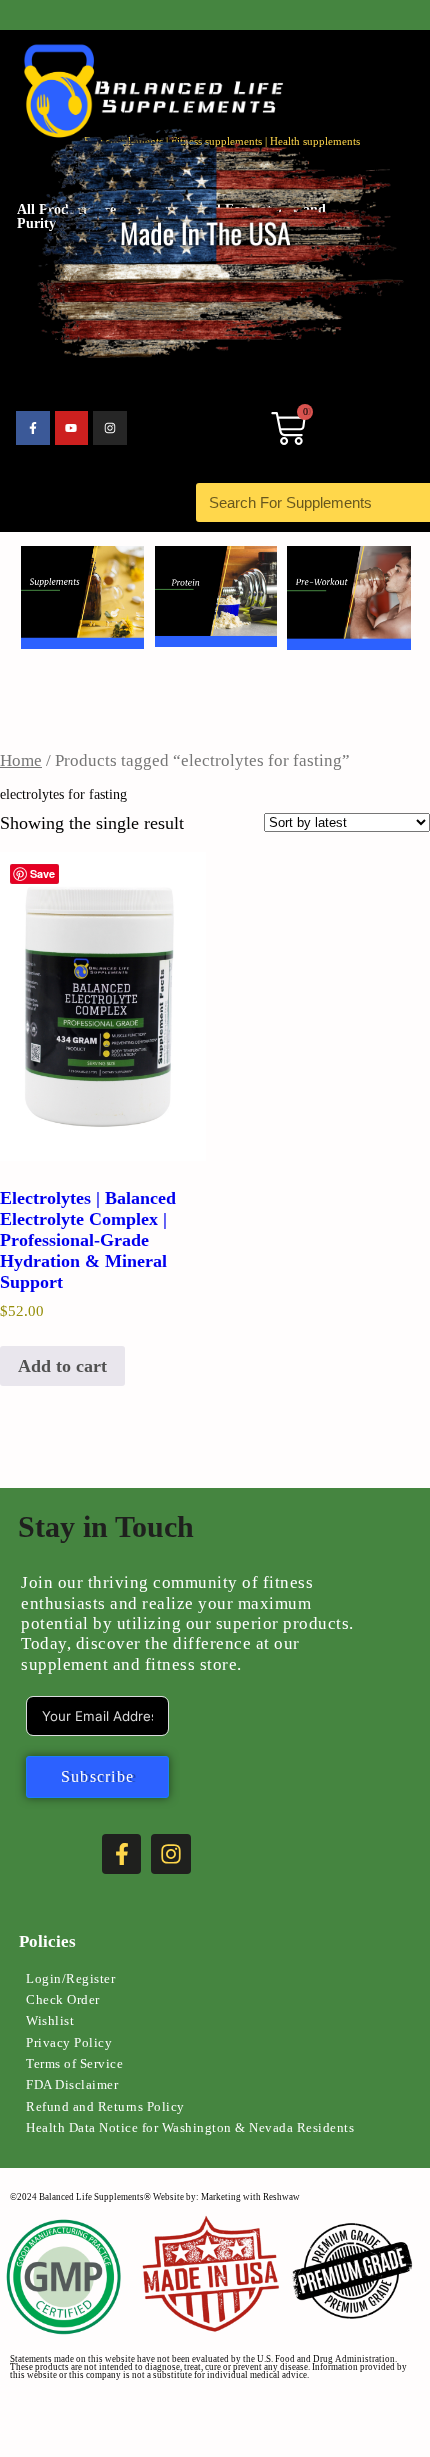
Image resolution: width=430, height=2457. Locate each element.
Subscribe (98, 1776)
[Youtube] (72, 428)
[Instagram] (110, 428)
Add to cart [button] (62, 1366)
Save (42, 873)
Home (21, 760)
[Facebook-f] (33, 428)
